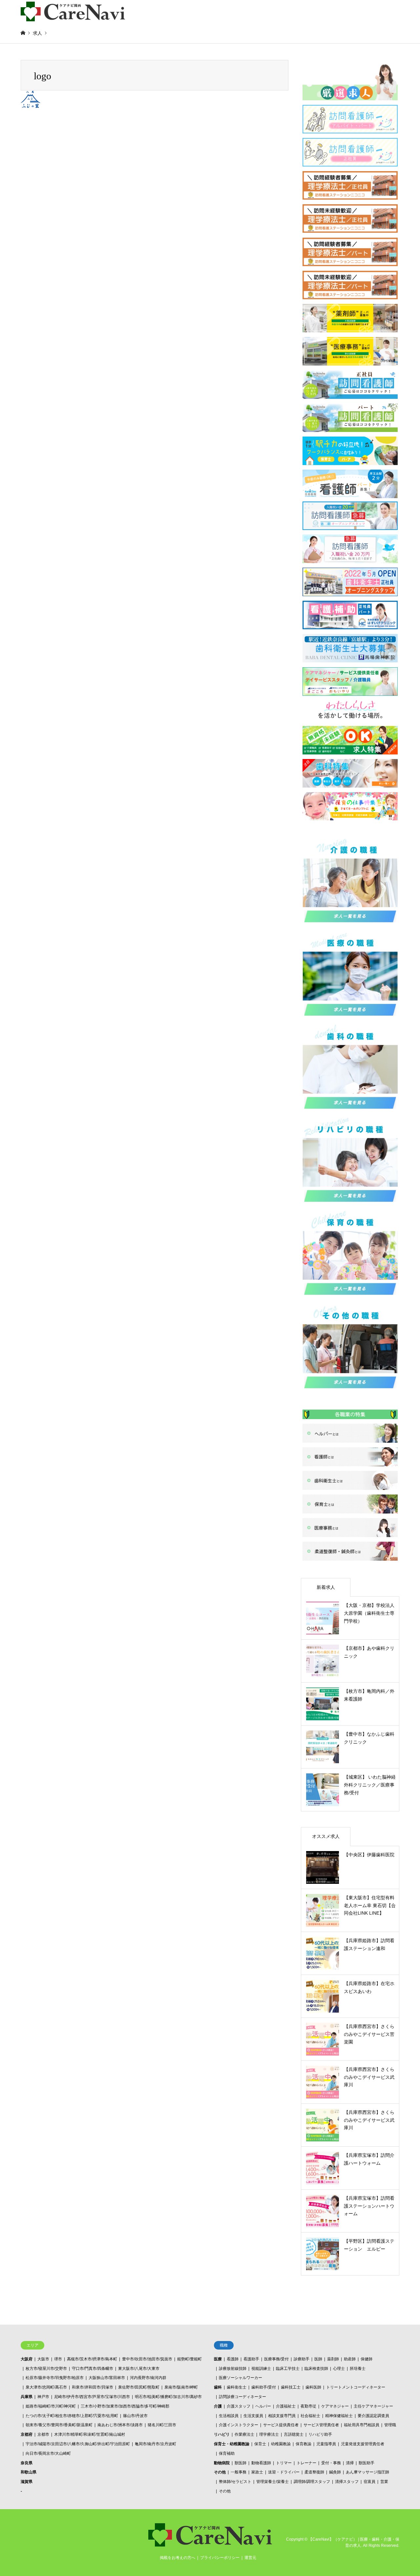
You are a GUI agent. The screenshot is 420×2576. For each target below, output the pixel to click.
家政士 (257, 2472)
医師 (318, 2359)
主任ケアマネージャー (373, 2406)
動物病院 (222, 2463)
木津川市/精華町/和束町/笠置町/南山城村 (90, 2434)
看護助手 (251, 2359)
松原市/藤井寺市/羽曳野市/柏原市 (55, 2378)
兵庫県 (27, 2397)
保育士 (260, 2444)
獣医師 (241, 2463)
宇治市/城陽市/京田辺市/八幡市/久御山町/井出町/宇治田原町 (78, 2444)
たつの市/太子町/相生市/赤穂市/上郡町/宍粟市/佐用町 (72, 2416)
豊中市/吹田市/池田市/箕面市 (147, 2359)
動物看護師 (261, 2463)
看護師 (233, 2359)
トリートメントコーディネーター (356, 2387)
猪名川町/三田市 (162, 2425)
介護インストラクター (239, 2425)
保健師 (367, 2359)
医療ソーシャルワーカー (241, 2378)
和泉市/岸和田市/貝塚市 (93, 2387)
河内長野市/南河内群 (148, 2378)
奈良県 (27, 2463)
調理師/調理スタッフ (312, 2482)
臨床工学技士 (288, 2369)
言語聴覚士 (294, 2434)
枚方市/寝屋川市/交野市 (46, 2369)
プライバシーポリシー (220, 2558)
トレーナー (306, 2463)
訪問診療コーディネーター (242, 2397)
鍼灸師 (335, 2472)
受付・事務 (331, 2463)
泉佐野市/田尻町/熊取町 (139, 2387)
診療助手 (302, 2359)
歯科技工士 (291, 2387)
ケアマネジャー (335, 2406)
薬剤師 (333, 2359)
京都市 (43, 2434)
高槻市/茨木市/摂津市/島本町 (92, 2359)
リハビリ (222, 2434)
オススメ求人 (326, 1836)
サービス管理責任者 (321, 2425)
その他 (220, 2472)
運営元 (250, 2558)
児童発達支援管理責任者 (363, 2444)
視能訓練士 (261, 2369)
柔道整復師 (314, 2472)
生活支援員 (253, 2416)
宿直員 (369, 2482)
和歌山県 (29, 2472)
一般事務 (239, 2472)
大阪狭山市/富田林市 (107, 2378)
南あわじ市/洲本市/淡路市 (120, 2425)
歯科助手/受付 (264, 2387)
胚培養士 (358, 2369)
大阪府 (27, 2359)
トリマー (284, 2463)
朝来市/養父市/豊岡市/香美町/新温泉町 (59, 2425)
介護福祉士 (286, 2406)
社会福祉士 (310, 2416)
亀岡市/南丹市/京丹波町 (156, 2444)
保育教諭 (304, 2444)
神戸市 (43, 2397)
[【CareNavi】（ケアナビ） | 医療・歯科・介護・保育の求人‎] (73, 11)
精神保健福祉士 (339, 2416)
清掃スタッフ (347, 2482)
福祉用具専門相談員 (362, 2425)
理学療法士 (269, 2434)
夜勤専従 (308, 2406)
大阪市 (43, 2359)
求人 (37, 33)
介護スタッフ (239, 2406)
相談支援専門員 (282, 2416)
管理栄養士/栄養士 (273, 2482)
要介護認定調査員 (373, 2416)
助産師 (350, 2359)
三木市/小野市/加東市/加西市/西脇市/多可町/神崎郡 (125, 2406)
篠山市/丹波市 (135, 2416)
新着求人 (326, 1587)
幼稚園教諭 (281, 2444)
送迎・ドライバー (284, 2472)
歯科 (218, 2387)
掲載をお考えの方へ (178, 2558)
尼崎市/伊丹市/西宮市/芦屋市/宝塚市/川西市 (92, 2397)
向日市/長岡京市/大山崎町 (48, 2453)
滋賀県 (27, 2482)
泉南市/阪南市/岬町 (181, 2387)
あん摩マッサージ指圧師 (367, 2472)
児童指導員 (326, 2444)
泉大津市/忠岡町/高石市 (46, 2387)
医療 (218, 2359)
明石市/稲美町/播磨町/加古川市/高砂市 (168, 2397)
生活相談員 (229, 2416)
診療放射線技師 (233, 2369)
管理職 (390, 2425)
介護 (218, 2406)
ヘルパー (263, 2406)
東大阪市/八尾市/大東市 (139, 2369)
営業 (384, 2482)
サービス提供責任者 (281, 2425)
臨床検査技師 (316, 2369)
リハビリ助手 (320, 2434)
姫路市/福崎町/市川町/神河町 (51, 2406)
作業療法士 (244, 2434)
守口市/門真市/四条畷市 (93, 2369)
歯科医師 (313, 2387)
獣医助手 (367, 2463)
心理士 (339, 2369)
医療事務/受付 (276, 2359)
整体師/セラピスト (235, 2482)
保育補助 (227, 2453)
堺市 (58, 2359)
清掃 (350, 2463)
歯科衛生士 (237, 2387)
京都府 (27, 2434)
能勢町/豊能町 (189, 2359)
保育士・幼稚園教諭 (232, 2444)
